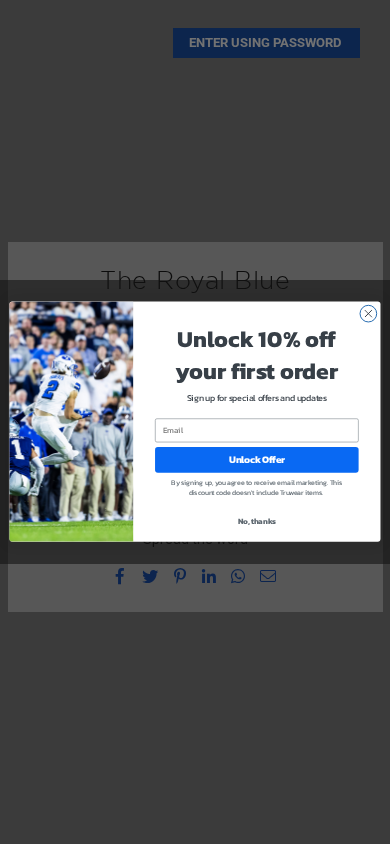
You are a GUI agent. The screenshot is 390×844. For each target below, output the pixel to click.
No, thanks (257, 521)
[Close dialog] (368, 314)
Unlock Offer (257, 460)
